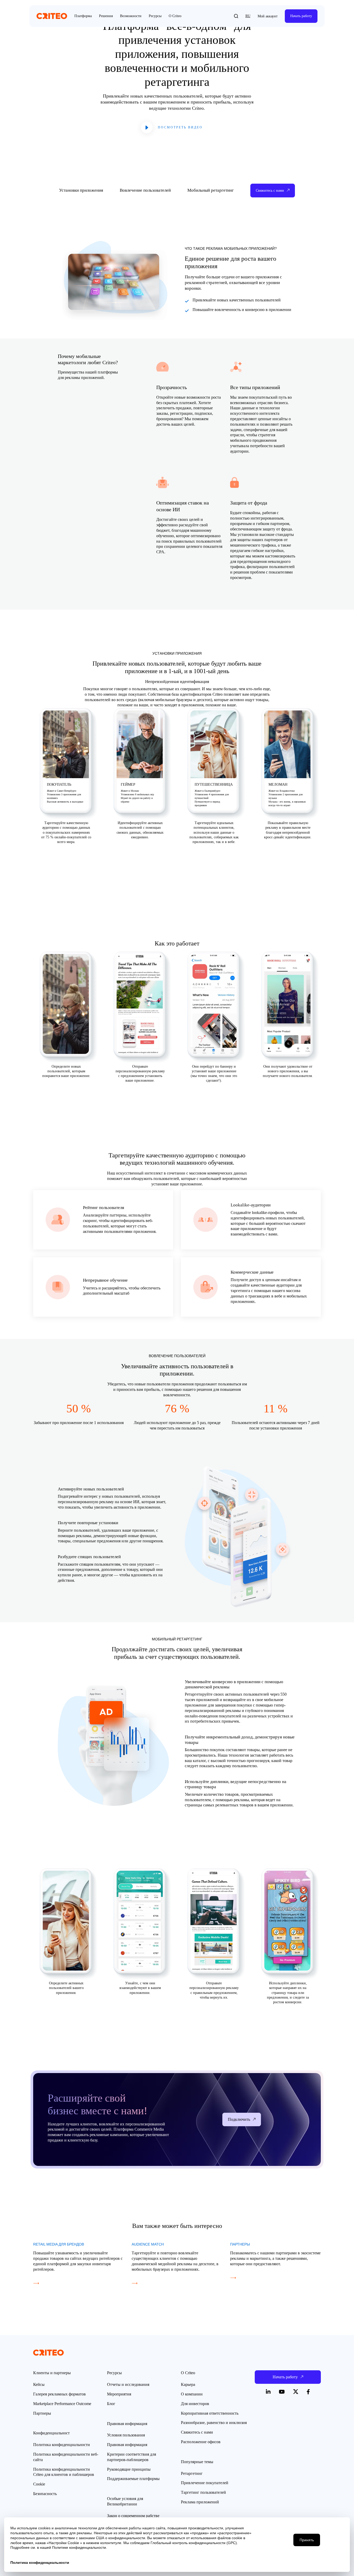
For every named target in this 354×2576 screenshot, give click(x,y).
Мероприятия (119, 2394)
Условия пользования (126, 2435)
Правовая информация (127, 2445)
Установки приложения (81, 190)
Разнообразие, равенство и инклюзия (214, 2423)
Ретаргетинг (192, 2473)
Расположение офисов (201, 2442)
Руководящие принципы (129, 2469)
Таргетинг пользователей (203, 2492)
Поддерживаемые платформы (133, 2479)
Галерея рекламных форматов (59, 2394)
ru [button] (248, 16)
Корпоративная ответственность (210, 2413)
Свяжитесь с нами (197, 2432)
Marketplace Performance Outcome (62, 2404)
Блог (111, 2404)
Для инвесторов (195, 2404)
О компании (192, 2394)
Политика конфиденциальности (62, 2445)
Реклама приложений (200, 2502)
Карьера (188, 2384)
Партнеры (42, 2413)
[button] (236, 16)
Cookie (39, 2484)
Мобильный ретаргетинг (211, 190)
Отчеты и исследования (128, 2384)
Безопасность (45, 2494)
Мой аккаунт (268, 16)
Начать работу (301, 16)
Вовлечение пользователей (145, 190)
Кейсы (39, 2384)
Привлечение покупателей (205, 2483)
